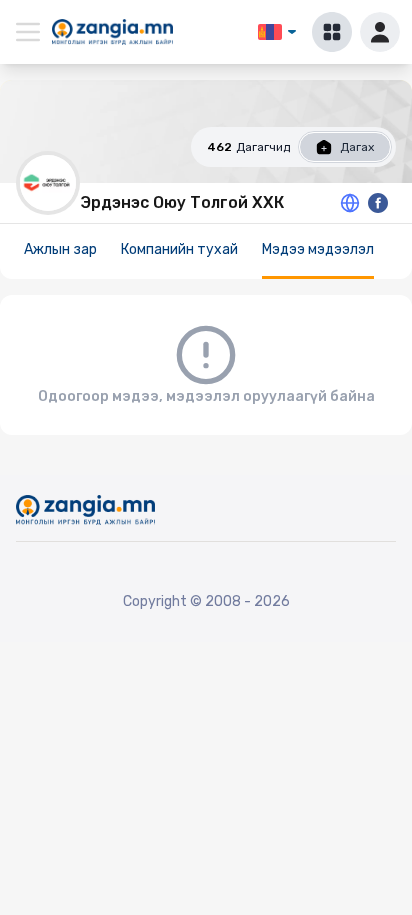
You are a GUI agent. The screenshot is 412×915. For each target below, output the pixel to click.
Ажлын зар (60, 249)
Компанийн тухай (179, 249)
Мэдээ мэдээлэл (318, 249)
